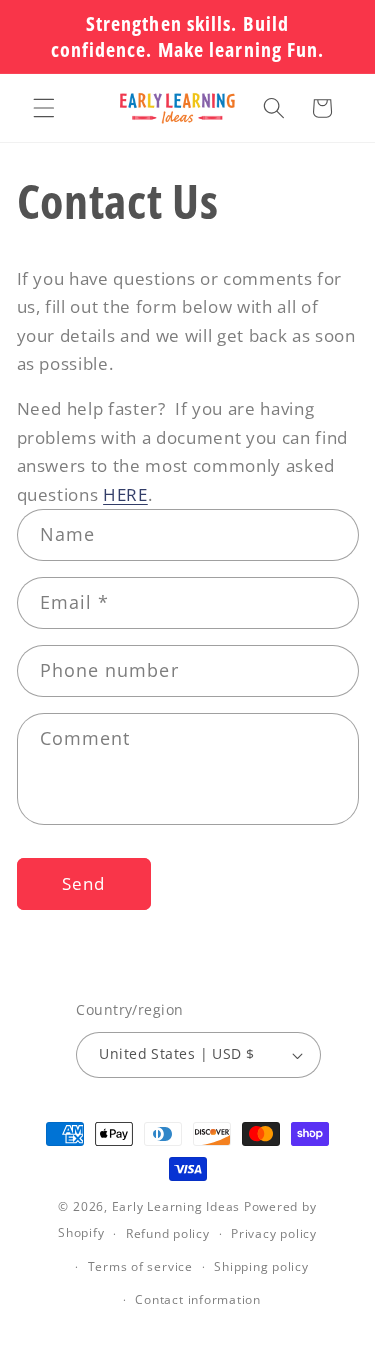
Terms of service (140, 1266)
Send (83, 883)
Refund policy (168, 1233)
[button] (44, 108)
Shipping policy (261, 1266)
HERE (125, 494)
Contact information (198, 1299)
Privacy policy (274, 1233)
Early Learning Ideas (176, 1206)
